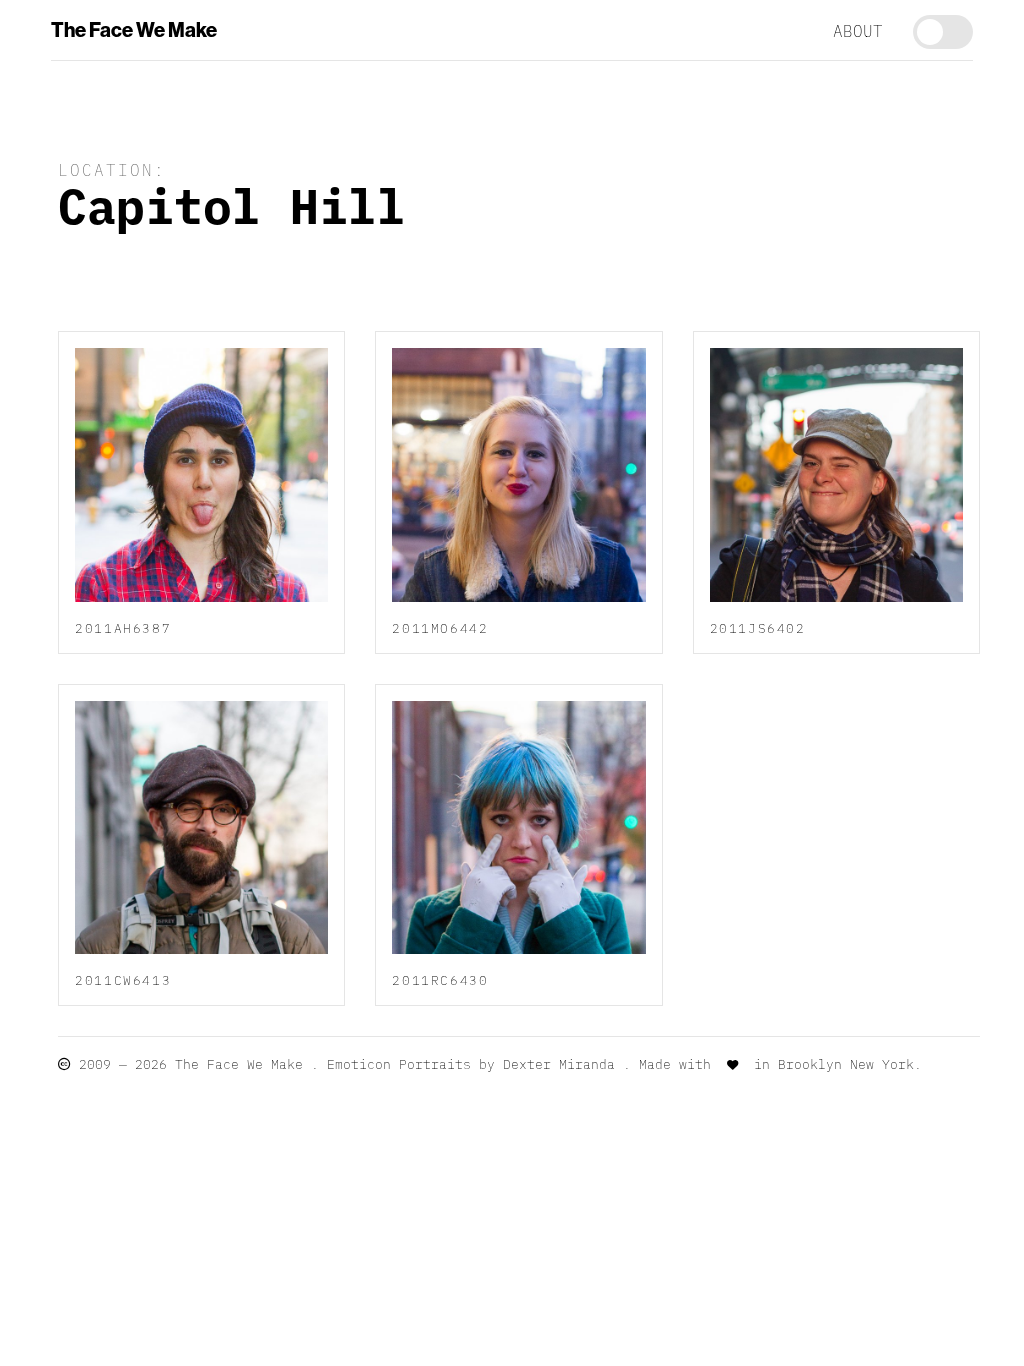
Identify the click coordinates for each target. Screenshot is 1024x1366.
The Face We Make (134, 30)
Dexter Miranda (559, 1063)
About (858, 30)
